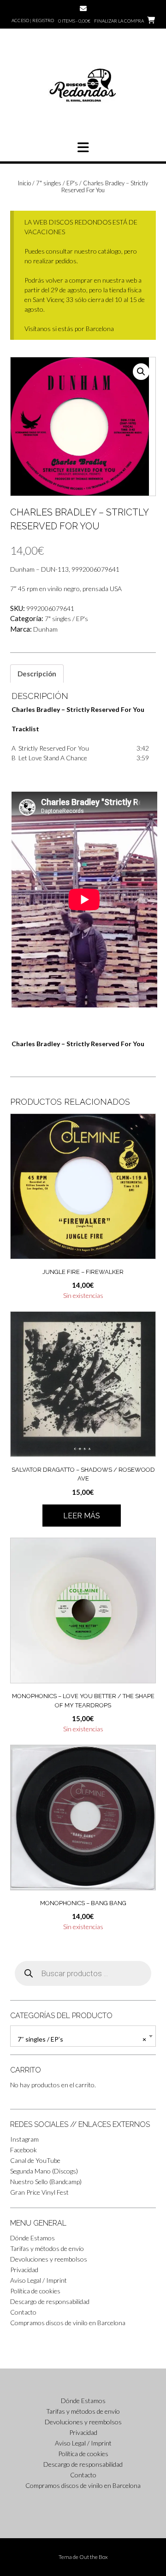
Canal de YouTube (35, 2160)
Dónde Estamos (33, 2238)
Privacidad (24, 2270)
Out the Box (94, 2557)
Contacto (23, 2312)
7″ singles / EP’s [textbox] (82, 2039)
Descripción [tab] (37, 674)
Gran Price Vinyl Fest (39, 2192)
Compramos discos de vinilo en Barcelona (68, 2323)
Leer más (82, 1516)
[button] (83, 148)
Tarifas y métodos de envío (47, 2248)
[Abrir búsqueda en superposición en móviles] (83, 1973)
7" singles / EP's (57, 183)
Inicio (24, 183)
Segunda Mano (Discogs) (44, 2171)
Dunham (45, 629)
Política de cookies (35, 2291)
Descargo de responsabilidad (50, 2301)
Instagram (24, 2139)
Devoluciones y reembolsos (49, 2259)
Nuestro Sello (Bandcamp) (46, 2182)
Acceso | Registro (33, 20)
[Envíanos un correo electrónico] (83, 9)
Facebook (24, 2150)
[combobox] (83, 2036)
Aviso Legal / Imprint (39, 2280)
